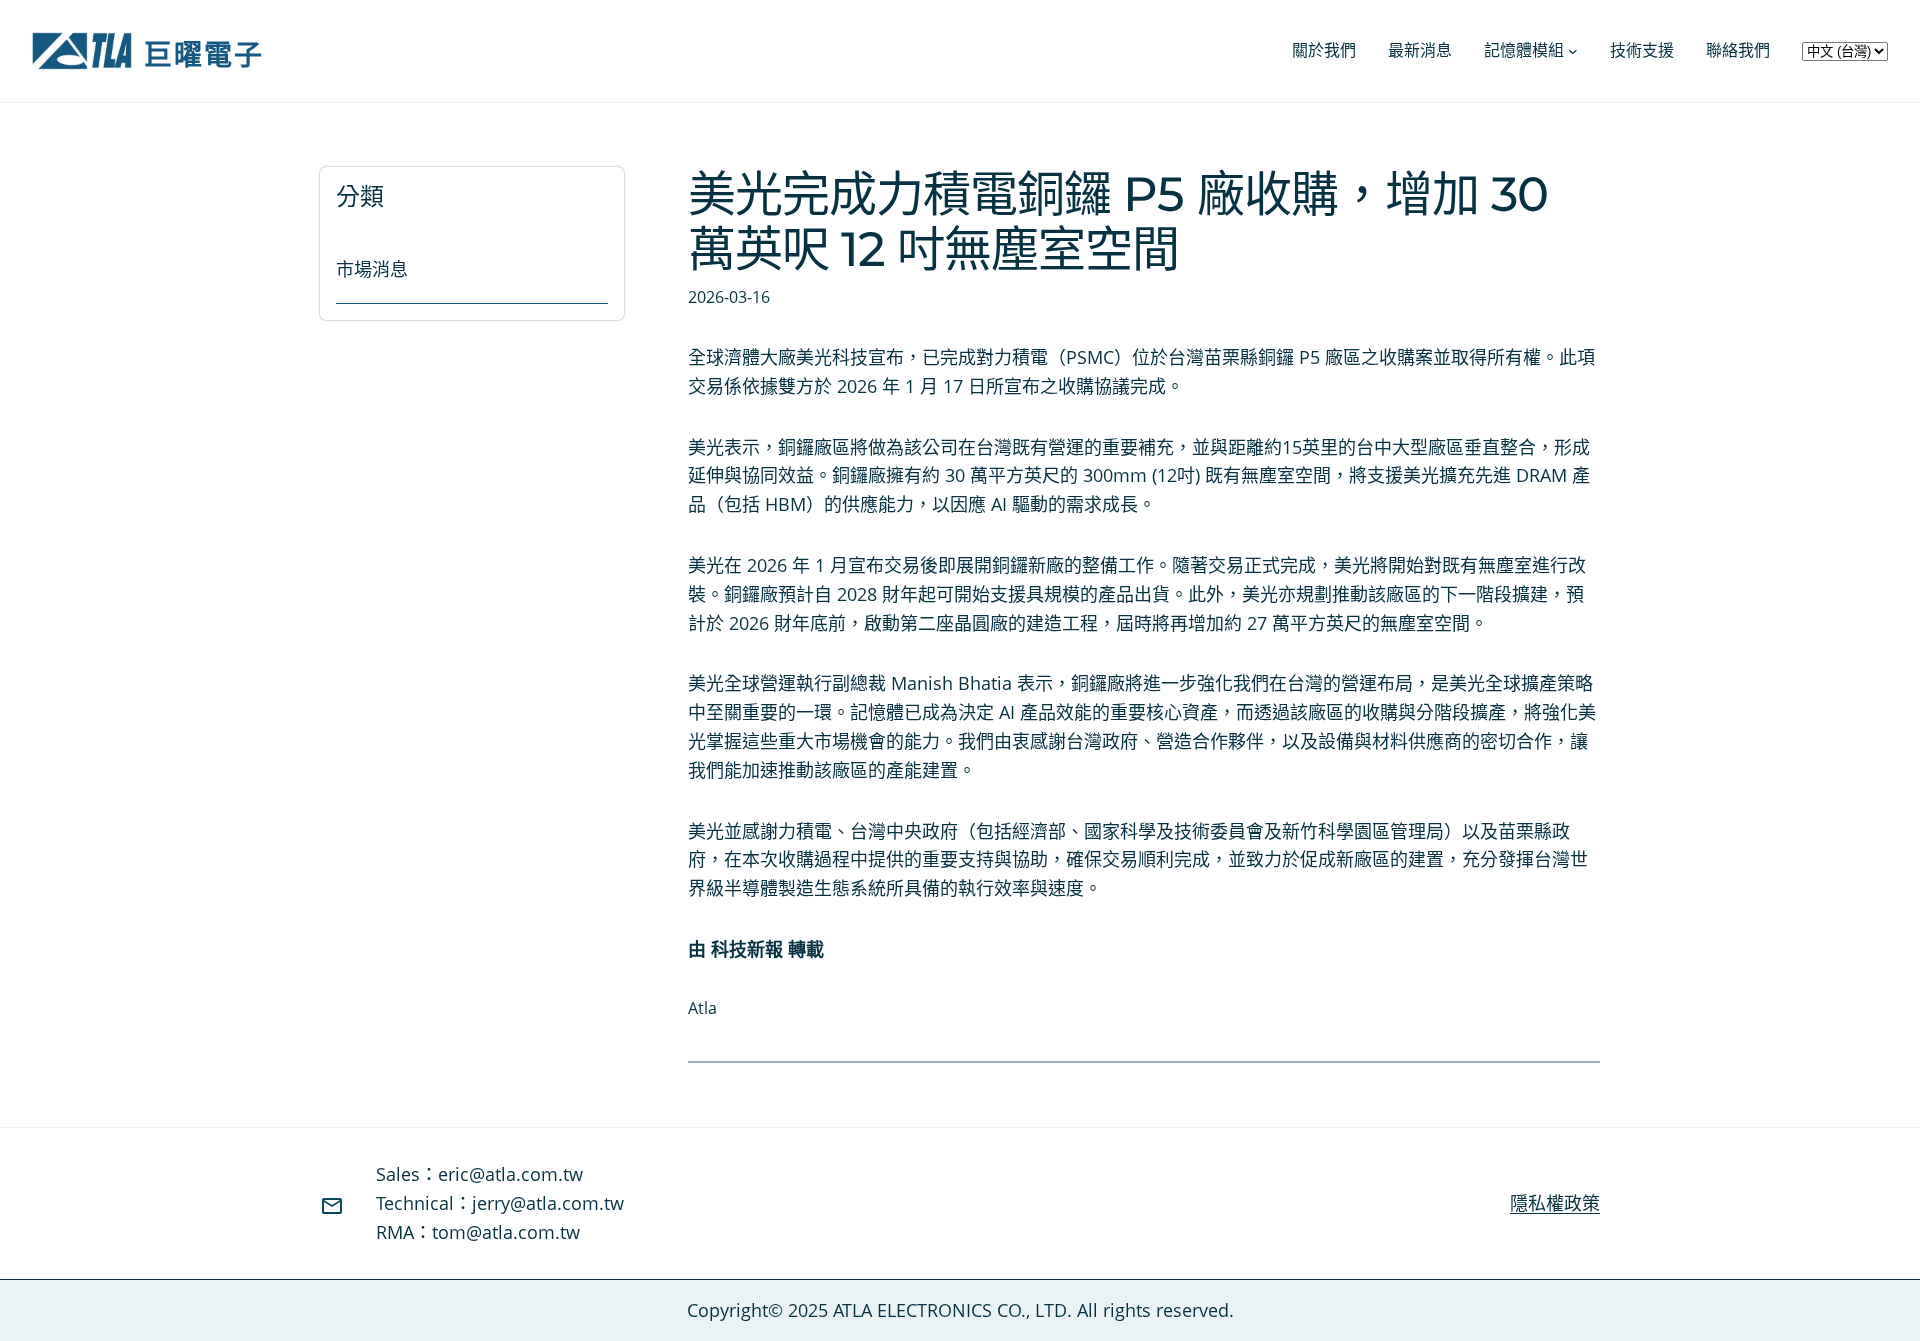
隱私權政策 (1555, 1203)
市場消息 (372, 269)
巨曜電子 (204, 54)
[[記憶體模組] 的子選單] (1573, 51)
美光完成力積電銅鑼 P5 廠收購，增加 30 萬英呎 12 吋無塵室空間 (1118, 222)
